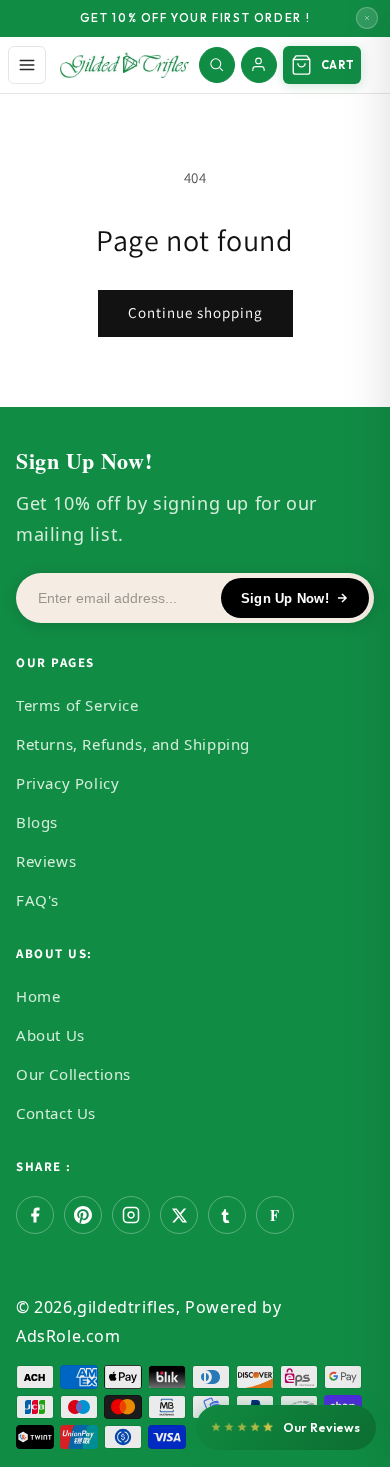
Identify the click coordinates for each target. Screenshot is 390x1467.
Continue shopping (195, 312)
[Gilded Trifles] (124, 65)
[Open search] (217, 65)
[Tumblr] (227, 1215)
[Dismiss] (367, 18)
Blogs (37, 822)
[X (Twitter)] (179, 1215)
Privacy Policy (67, 783)
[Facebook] (35, 1215)
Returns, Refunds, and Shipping (133, 744)
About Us (50, 1035)
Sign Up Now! (285, 598)
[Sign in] (259, 65)
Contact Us (56, 1113)
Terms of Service (77, 705)
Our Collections (73, 1074)
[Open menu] (27, 65)
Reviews (46, 861)
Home (38, 996)
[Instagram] (131, 1215)
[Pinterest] (83, 1215)
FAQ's (37, 900)
